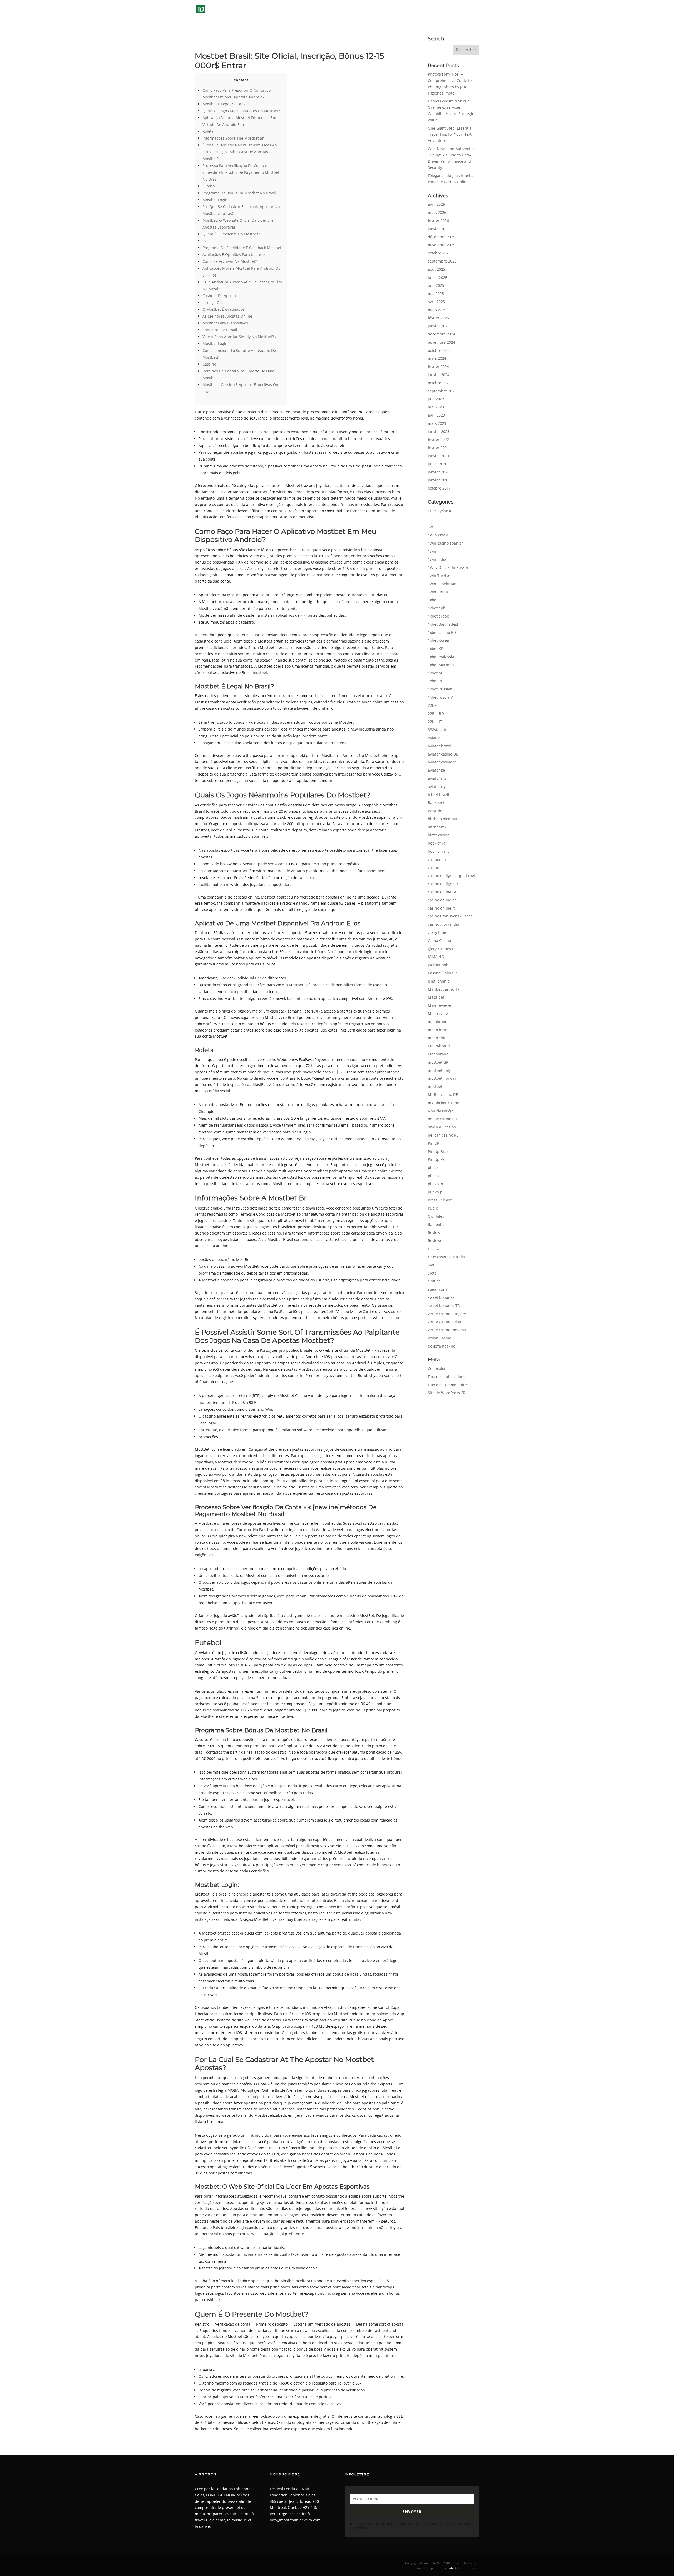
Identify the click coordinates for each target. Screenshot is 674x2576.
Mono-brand (439, 1046)
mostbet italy (439, 1070)
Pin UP (433, 1143)
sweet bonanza (441, 1297)
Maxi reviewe (439, 1005)
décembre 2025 (442, 237)
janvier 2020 (439, 472)
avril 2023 (436, 415)
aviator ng (437, 786)
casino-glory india (443, 924)
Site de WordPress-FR (447, 1393)
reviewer (435, 1249)
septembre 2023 (442, 391)
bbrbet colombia (442, 819)
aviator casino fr (442, 762)
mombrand (438, 1022)
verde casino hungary (447, 1314)
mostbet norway (442, 1078)
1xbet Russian (440, 689)
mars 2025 (437, 310)
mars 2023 (437, 423)
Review (434, 1233)
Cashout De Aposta (219, 296)
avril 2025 (436, 302)
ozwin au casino (442, 1127)
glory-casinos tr (441, 949)
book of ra (437, 843)
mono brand (439, 1030)
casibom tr (437, 859)
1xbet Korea (438, 640)
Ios (205, 241)
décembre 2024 (442, 334)
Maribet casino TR (444, 989)
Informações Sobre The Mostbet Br (233, 138)
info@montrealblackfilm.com (295, 2520)
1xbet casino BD (442, 632)
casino (433, 868)
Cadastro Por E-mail (220, 330)
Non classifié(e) (441, 1111)
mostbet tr (437, 1086)
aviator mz (437, 778)
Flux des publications (447, 1377)
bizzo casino (439, 835)
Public (433, 1208)
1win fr (434, 551)
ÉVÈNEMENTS (358, 11)
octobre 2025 (439, 253)
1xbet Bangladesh (444, 624)
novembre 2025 (442, 245)
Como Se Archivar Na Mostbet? (230, 261)
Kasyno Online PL (443, 973)
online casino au (442, 1119)
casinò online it (441, 908)
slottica (434, 1281)
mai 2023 (436, 407)
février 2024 (438, 366)
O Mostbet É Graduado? (223, 309)
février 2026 (438, 221)
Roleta (208, 131)
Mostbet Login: (215, 200)
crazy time (437, 932)
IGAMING (436, 957)
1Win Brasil (438, 535)
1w (430, 527)
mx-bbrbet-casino (443, 1103)
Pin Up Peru (438, 1159)
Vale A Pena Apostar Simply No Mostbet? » (240, 337)
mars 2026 (437, 212)
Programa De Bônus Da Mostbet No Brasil (239, 193)
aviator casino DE (443, 754)
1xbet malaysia (441, 657)
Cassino (209, 364)
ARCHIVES (389, 11)
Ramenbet (437, 1224)
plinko (433, 1176)
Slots (432, 1273)
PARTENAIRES (445, 11)
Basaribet (436, 811)
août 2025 (437, 269)
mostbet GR (438, 1062)
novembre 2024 (442, 342)
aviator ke (436, 770)
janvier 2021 (439, 456)
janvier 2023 (439, 431)
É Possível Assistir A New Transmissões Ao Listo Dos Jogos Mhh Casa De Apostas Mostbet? (240, 152)
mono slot (437, 1038)
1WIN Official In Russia (448, 567)
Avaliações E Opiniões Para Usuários (234, 255)
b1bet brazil (438, 795)
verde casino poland (446, 1322)
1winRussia (438, 592)
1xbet (433, 600)
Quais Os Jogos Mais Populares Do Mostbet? (241, 111)
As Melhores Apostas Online (227, 316)
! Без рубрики (440, 511)
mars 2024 (437, 358)
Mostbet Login (215, 344)
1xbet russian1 (441, 697)
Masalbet (436, 997)
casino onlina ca (442, 892)
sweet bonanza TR (444, 1306)
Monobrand (438, 1054)
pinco (433, 1168)
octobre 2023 (439, 383)
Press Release (440, 1200)
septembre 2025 (442, 261)
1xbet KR (436, 648)
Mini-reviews (439, 1013)
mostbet (260, 672)
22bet (433, 705)
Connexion (437, 1368)
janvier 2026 (439, 229)
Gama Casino (439, 941)
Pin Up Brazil (439, 1151)
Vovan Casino (440, 1338)
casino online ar (442, 900)
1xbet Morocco (441, 665)
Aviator (434, 738)
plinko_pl (436, 1192)
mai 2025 (436, 293)
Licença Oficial (215, 302)
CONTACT (471, 11)
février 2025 (438, 318)
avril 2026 (436, 204)
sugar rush (437, 1289)
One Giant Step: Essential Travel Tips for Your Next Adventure (450, 134)
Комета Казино (442, 1346)
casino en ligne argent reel (451, 875)
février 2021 (438, 448)
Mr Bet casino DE (443, 1095)
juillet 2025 (438, 277)
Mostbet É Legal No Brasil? (226, 104)
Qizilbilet (436, 1216)
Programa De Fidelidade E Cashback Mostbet (242, 248)
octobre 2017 (439, 488)
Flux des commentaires (448, 1385)
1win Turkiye (439, 576)
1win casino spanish (446, 543)
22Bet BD (436, 714)
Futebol (209, 186)
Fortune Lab (445, 2568)
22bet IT (435, 721)
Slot (431, 1265)
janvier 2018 (439, 480)
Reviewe (435, 1240)
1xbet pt (435, 673)
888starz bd (438, 730)
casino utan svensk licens (450, 916)
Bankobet (436, 803)
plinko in (435, 1184)
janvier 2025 (439, 326)
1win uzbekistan (442, 584)
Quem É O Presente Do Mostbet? (231, 234)
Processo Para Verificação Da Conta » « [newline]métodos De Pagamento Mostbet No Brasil (241, 172)
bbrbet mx (437, 827)
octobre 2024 (439, 350)
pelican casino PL (443, 1135)
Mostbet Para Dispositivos (225, 323)
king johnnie (439, 981)
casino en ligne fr (443, 884)
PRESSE (416, 11)
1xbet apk (436, 608)
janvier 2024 (439, 375)
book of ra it (438, 851)
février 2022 (438, 439)
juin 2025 (436, 285)
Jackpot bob (438, 965)
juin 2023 (436, 399)
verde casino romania (447, 1330)
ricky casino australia (446, 1257)
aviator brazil (439, 746)
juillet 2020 (438, 464)
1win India (437, 559)
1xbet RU (436, 681)
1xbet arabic (439, 616)
